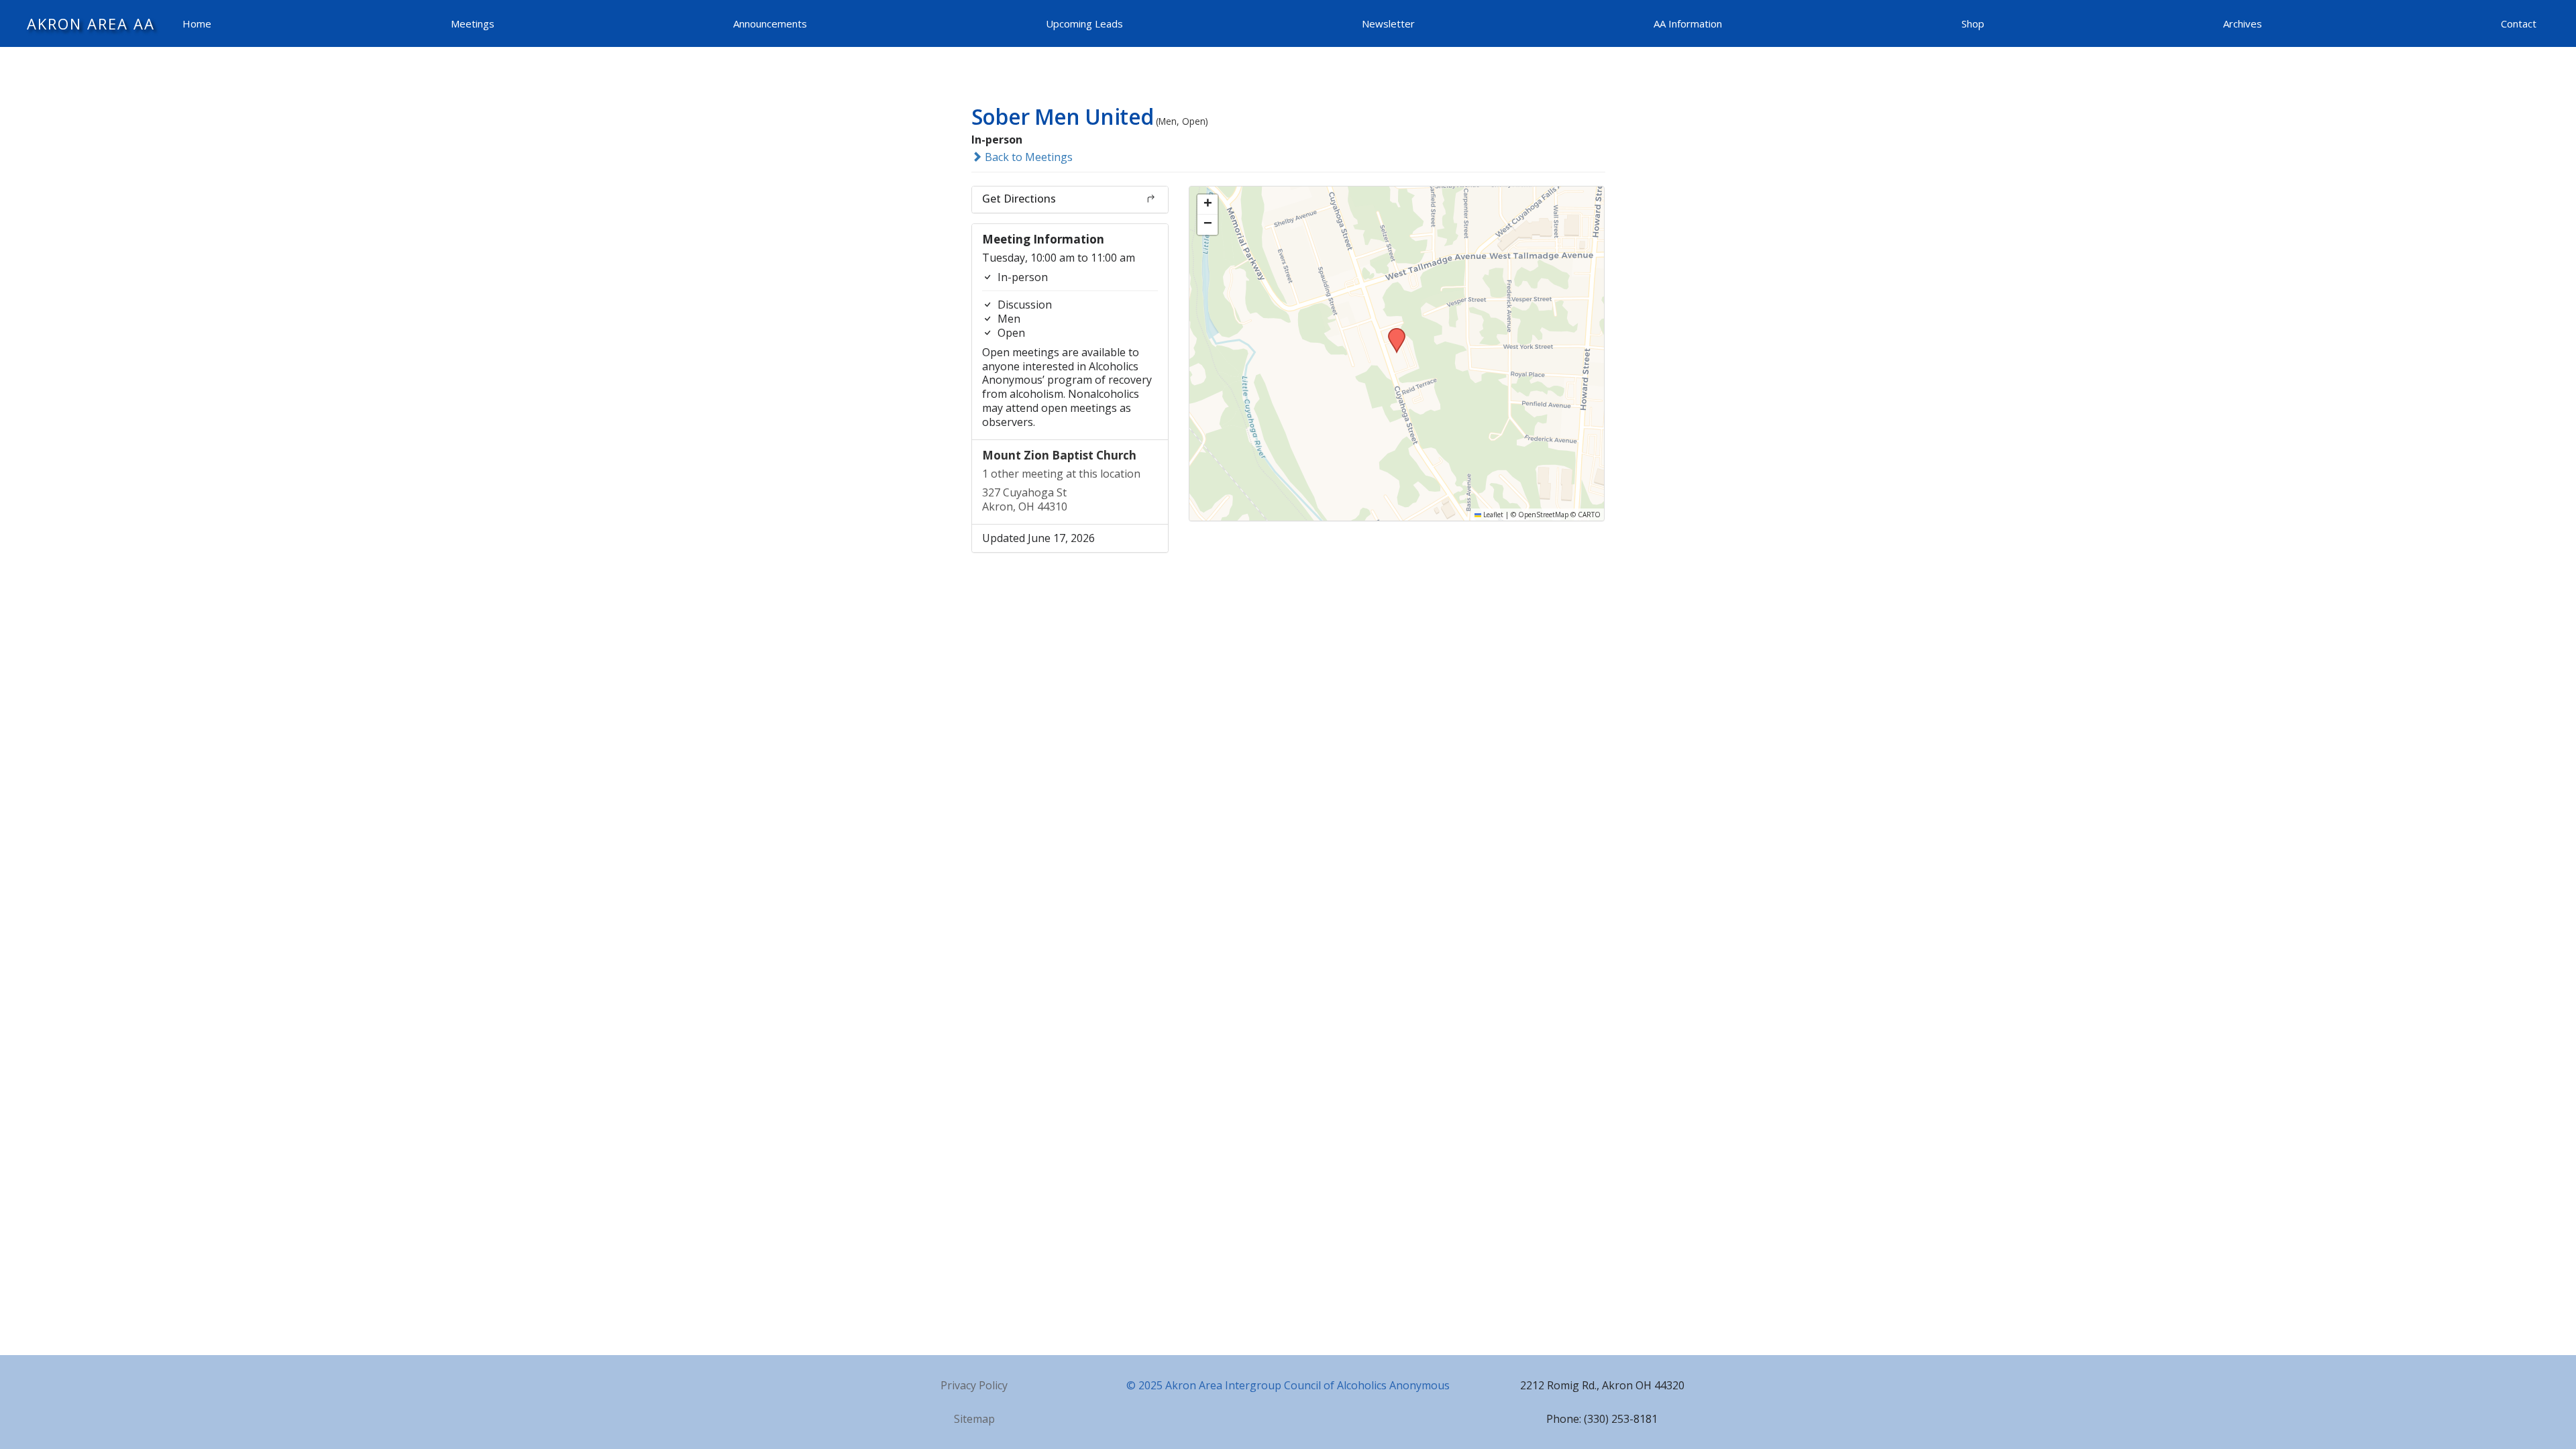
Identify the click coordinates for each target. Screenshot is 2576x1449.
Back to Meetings (1027, 157)
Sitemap (974, 1419)
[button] (1392, 332)
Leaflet (1492, 515)
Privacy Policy (974, 1385)
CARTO (1589, 515)
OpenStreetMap (1543, 515)
